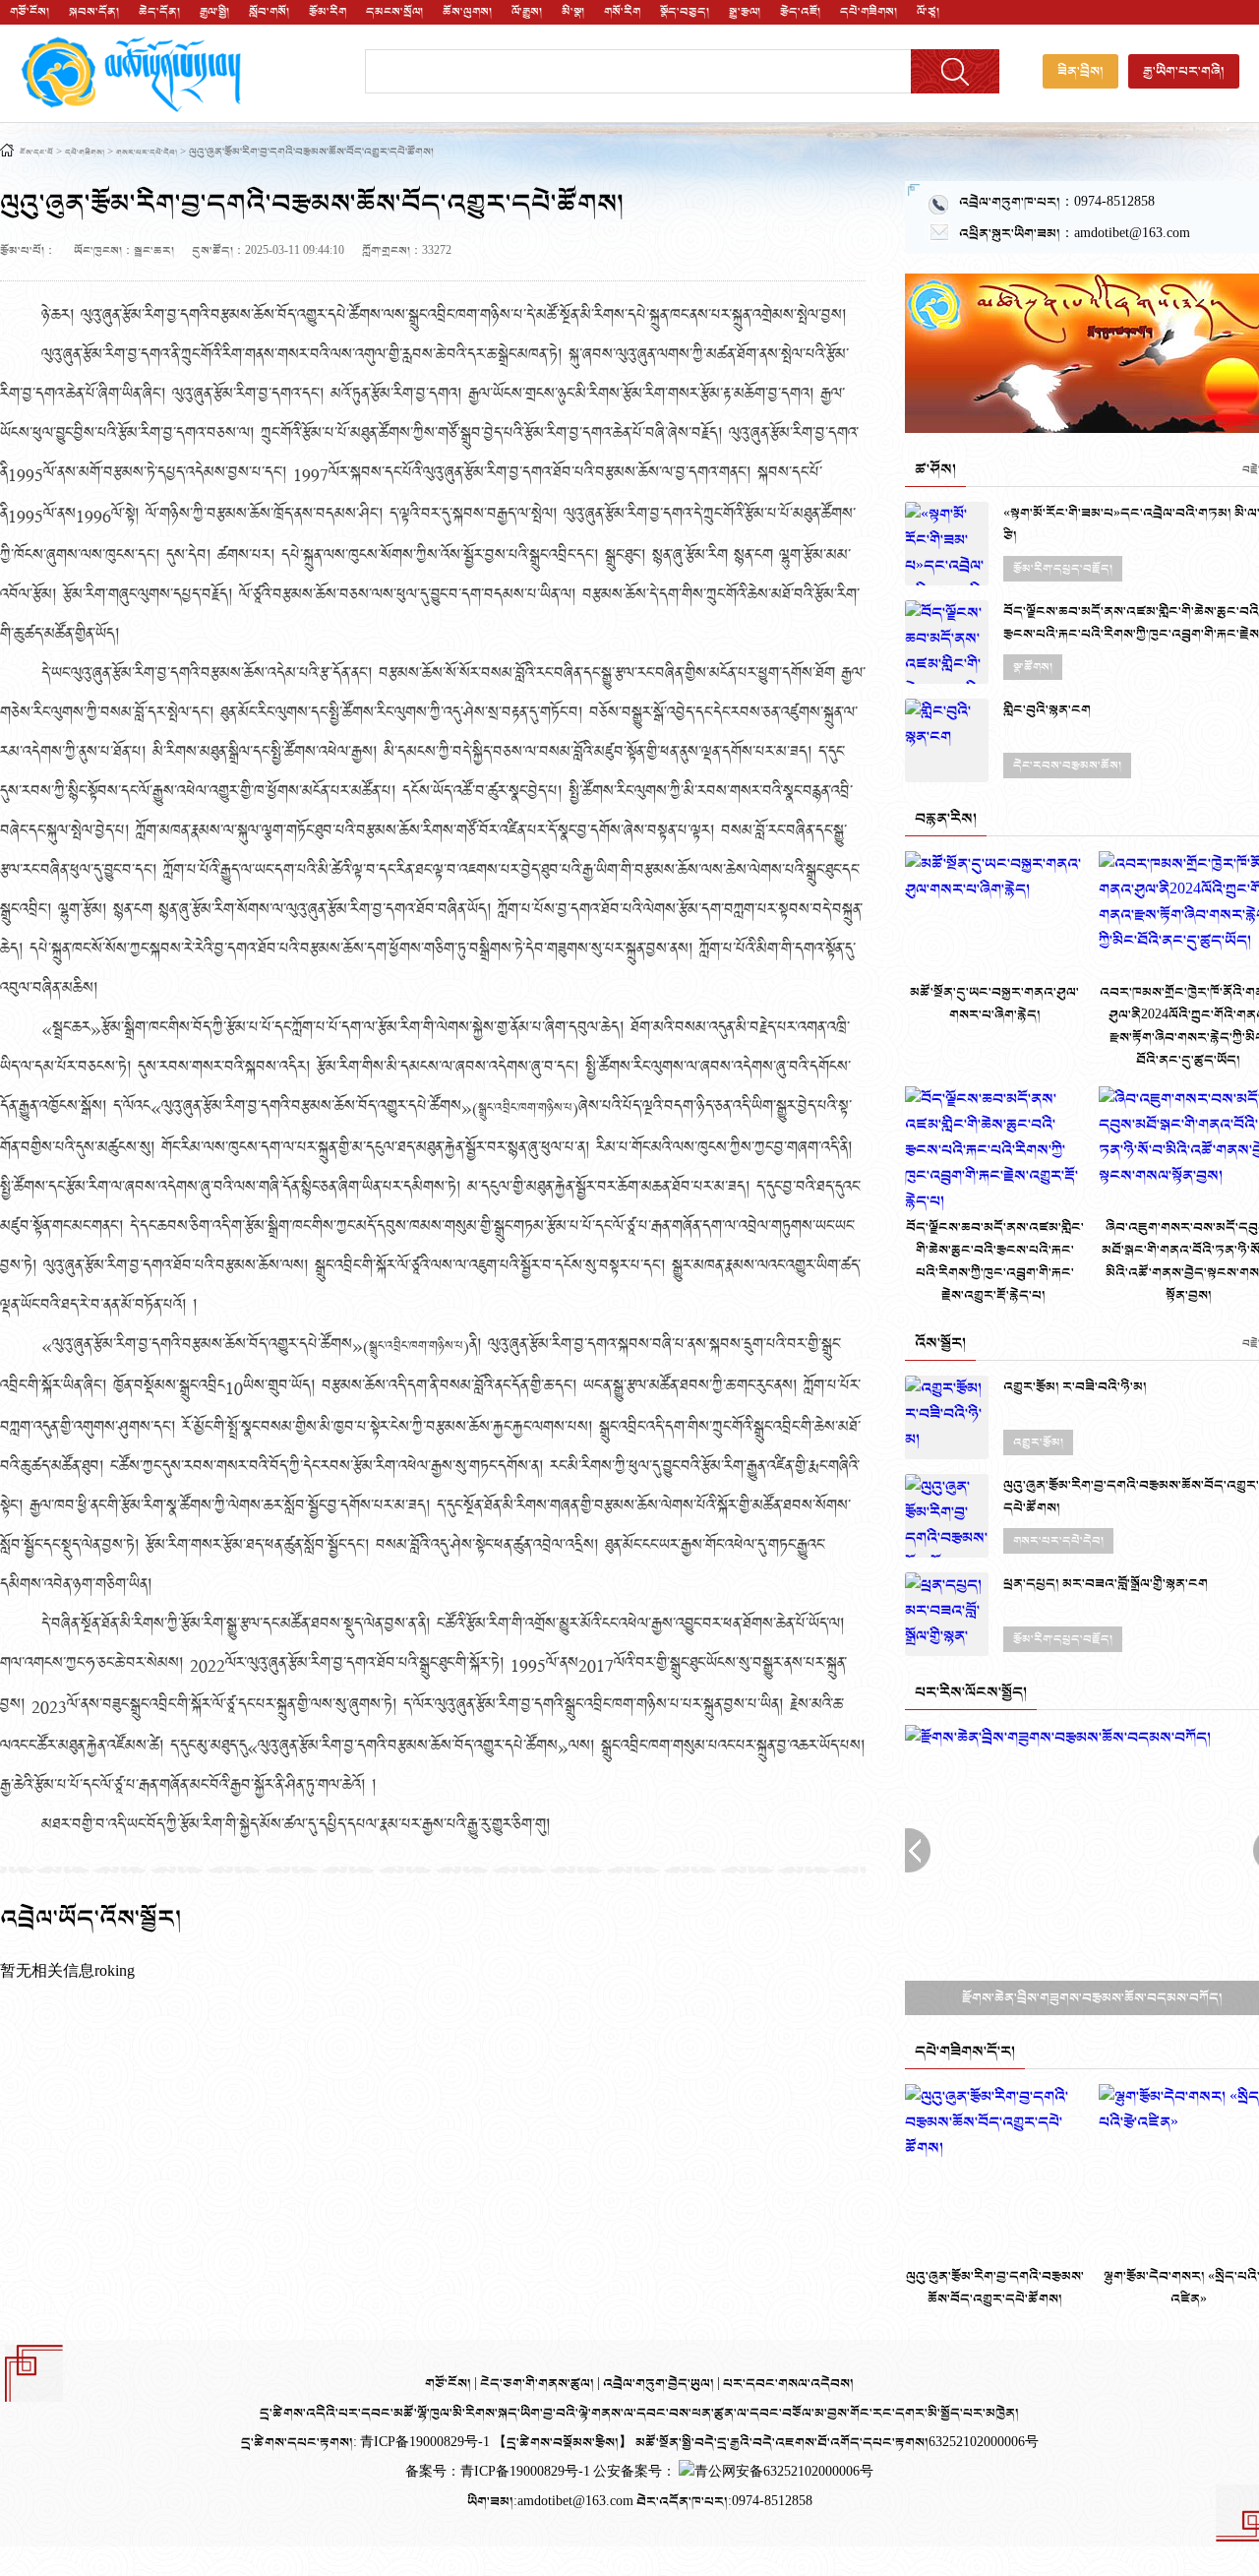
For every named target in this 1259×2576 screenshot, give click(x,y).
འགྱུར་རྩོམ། (1038, 1442)
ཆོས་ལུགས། (467, 12)
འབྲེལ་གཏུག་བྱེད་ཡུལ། (660, 2384)
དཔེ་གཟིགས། (869, 12)
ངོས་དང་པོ (36, 153)
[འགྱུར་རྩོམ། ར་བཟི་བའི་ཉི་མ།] (947, 1417)
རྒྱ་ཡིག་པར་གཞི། (1184, 71)
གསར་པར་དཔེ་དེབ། (147, 153)
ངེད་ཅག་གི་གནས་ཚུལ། (539, 2384)
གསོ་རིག (622, 12)
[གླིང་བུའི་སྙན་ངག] (947, 740)
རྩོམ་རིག (328, 12)
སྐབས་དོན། (94, 12)
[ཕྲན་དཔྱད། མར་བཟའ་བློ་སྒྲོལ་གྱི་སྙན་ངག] (947, 1614)
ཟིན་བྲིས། (1080, 71)
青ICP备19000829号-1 (527, 2472)
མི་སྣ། (573, 12)
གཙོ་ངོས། (30, 12)
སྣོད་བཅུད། (685, 12)
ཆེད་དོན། (159, 12)
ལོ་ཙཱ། (928, 12)
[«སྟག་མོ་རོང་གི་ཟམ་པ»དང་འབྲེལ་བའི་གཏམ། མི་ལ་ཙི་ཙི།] (947, 544)
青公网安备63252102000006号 (784, 2472)
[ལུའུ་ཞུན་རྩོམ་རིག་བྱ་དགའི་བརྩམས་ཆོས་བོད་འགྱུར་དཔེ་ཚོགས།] (947, 1516)
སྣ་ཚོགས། (1033, 667)
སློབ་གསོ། (269, 12)
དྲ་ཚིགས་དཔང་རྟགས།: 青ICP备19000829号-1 (365, 2443)
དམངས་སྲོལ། (394, 12)
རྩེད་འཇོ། (800, 12)
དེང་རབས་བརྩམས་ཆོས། (1067, 766)
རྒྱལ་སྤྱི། (214, 12)
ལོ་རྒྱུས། (527, 12)
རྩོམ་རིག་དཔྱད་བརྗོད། (1063, 569)
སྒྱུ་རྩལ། (745, 12)
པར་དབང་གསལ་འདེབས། (788, 2384)
